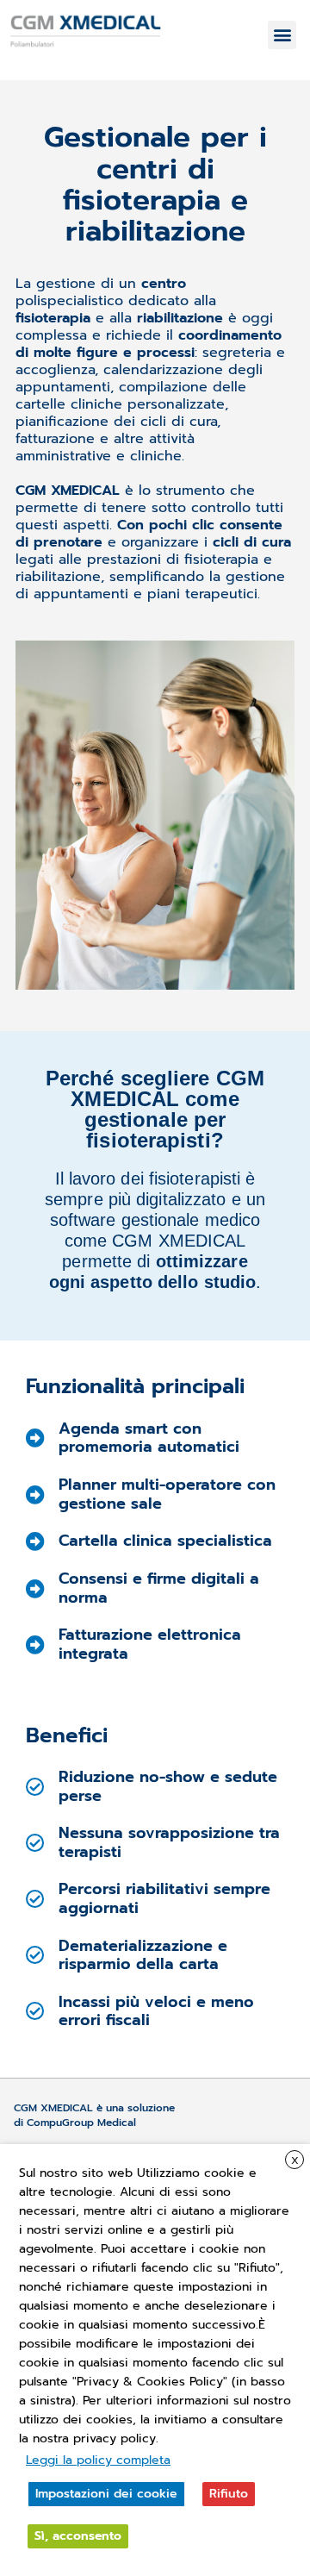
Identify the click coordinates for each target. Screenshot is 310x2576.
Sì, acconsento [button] (78, 2536)
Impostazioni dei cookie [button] (106, 2494)
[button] (282, 35)
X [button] (295, 2160)
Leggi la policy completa (98, 2460)
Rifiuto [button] (229, 2494)
